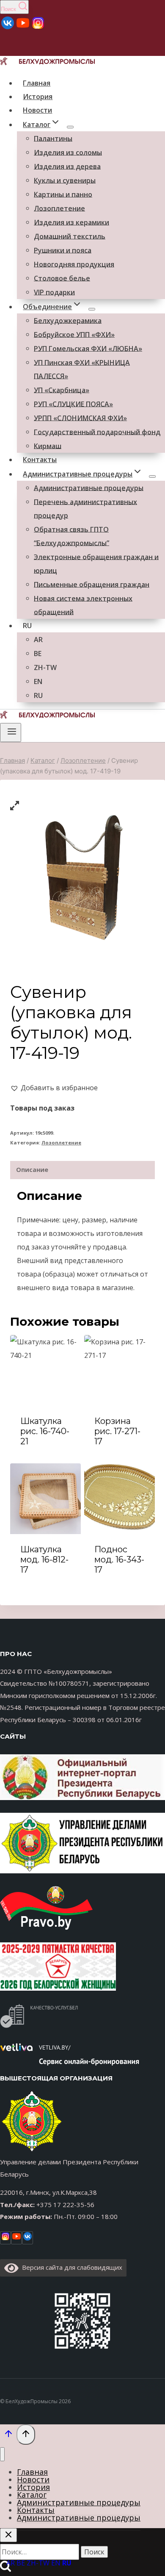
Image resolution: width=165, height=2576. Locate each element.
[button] (54, 1088)
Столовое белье (62, 278)
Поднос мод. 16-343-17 (119, 1559)
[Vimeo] (27, 2238)
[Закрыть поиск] (8, 2535)
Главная (37, 83)
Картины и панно (63, 194)
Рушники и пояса (63, 250)
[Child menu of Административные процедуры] (152, 476)
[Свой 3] (8, 28)
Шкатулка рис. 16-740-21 (45, 1431)
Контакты (40, 460)
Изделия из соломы (68, 152)
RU (27, 626)
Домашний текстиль (70, 236)
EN (38, 681)
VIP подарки (54, 292)
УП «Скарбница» (62, 390)
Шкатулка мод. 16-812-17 (44, 1559)
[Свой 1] (38, 28)
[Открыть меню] (11, 732)
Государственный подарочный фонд (97, 432)
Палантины (53, 138)
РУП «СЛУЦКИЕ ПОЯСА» (73, 404)
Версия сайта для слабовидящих (70, 2267)
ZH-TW (45, 667)
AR (38, 639)
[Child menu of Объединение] (92, 309)
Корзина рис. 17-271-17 (117, 1431)
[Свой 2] (23, 28)
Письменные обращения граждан (92, 584)
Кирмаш (48, 446)
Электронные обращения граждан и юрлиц (96, 563)
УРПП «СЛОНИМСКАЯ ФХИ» (80, 418)
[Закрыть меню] (2, 2454)
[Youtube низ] (16, 2238)
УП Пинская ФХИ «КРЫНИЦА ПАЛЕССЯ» (82, 369)
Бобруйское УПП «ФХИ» (74, 334)
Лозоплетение (59, 208)
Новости (37, 110)
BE (38, 653)
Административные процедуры (89, 488)
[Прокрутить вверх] (8, 2435)
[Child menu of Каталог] (70, 127)
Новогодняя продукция (74, 264)
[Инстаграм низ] (5, 2238)
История (38, 97)
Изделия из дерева (67, 166)
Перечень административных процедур (85, 508)
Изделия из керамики (71, 222)
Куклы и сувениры (65, 180)
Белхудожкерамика (68, 320)
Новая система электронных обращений (83, 605)
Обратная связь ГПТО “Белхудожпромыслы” (71, 536)
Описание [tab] (32, 1170)
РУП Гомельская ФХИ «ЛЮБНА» (88, 348)
